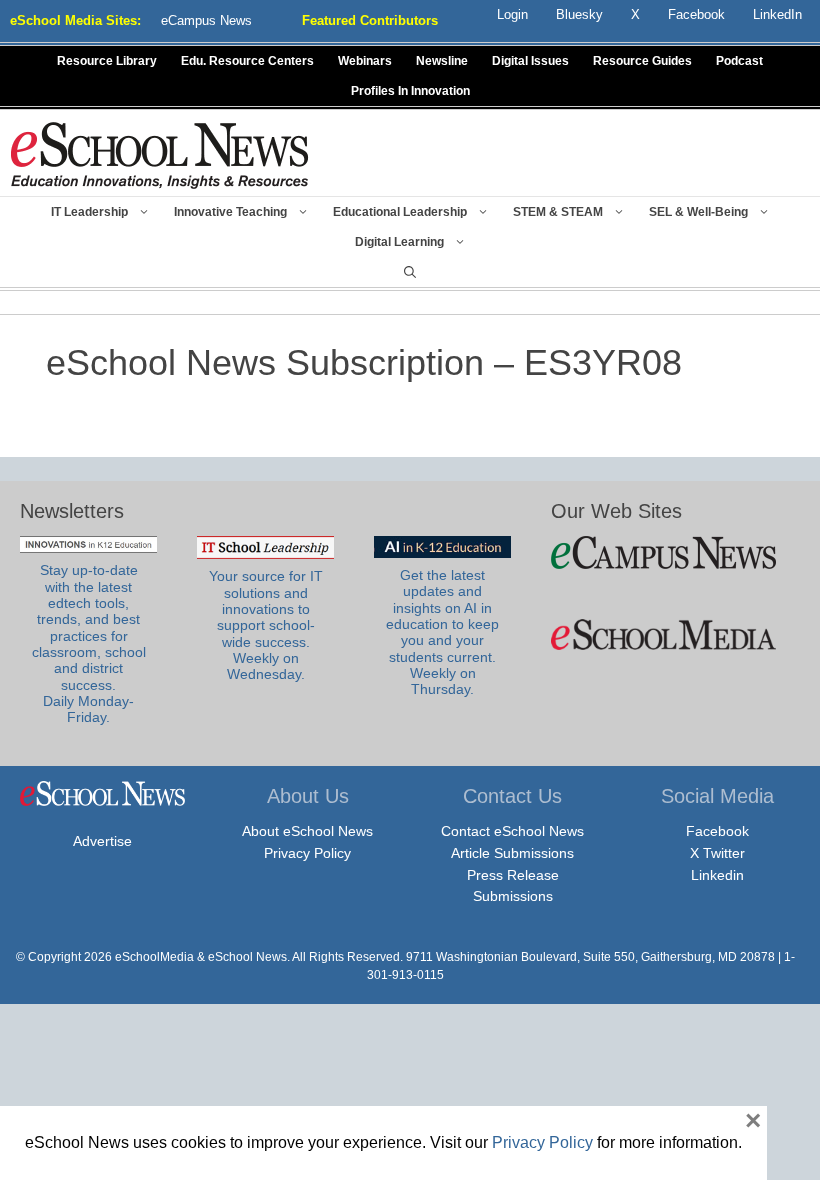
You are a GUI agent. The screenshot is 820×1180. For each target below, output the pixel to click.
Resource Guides (642, 61)
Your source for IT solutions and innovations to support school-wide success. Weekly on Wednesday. (266, 625)
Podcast (739, 61)
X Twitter (717, 853)
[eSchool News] (160, 154)
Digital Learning (399, 242)
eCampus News (206, 20)
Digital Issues (530, 61)
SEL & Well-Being (698, 212)
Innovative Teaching (230, 212)
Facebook (717, 831)
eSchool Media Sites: (75, 20)
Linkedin (717, 875)
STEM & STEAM (558, 212)
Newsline (442, 61)
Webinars (365, 61)
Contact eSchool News (512, 831)
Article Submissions (512, 853)
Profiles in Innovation (410, 91)
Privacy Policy (307, 853)
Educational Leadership (400, 212)
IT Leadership (89, 212)
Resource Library (107, 61)
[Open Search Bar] (410, 272)
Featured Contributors (370, 20)
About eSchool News (307, 831)
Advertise (102, 841)
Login (512, 14)
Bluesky (579, 14)
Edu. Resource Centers (247, 61)
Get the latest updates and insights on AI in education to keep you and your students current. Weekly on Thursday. (442, 632)
